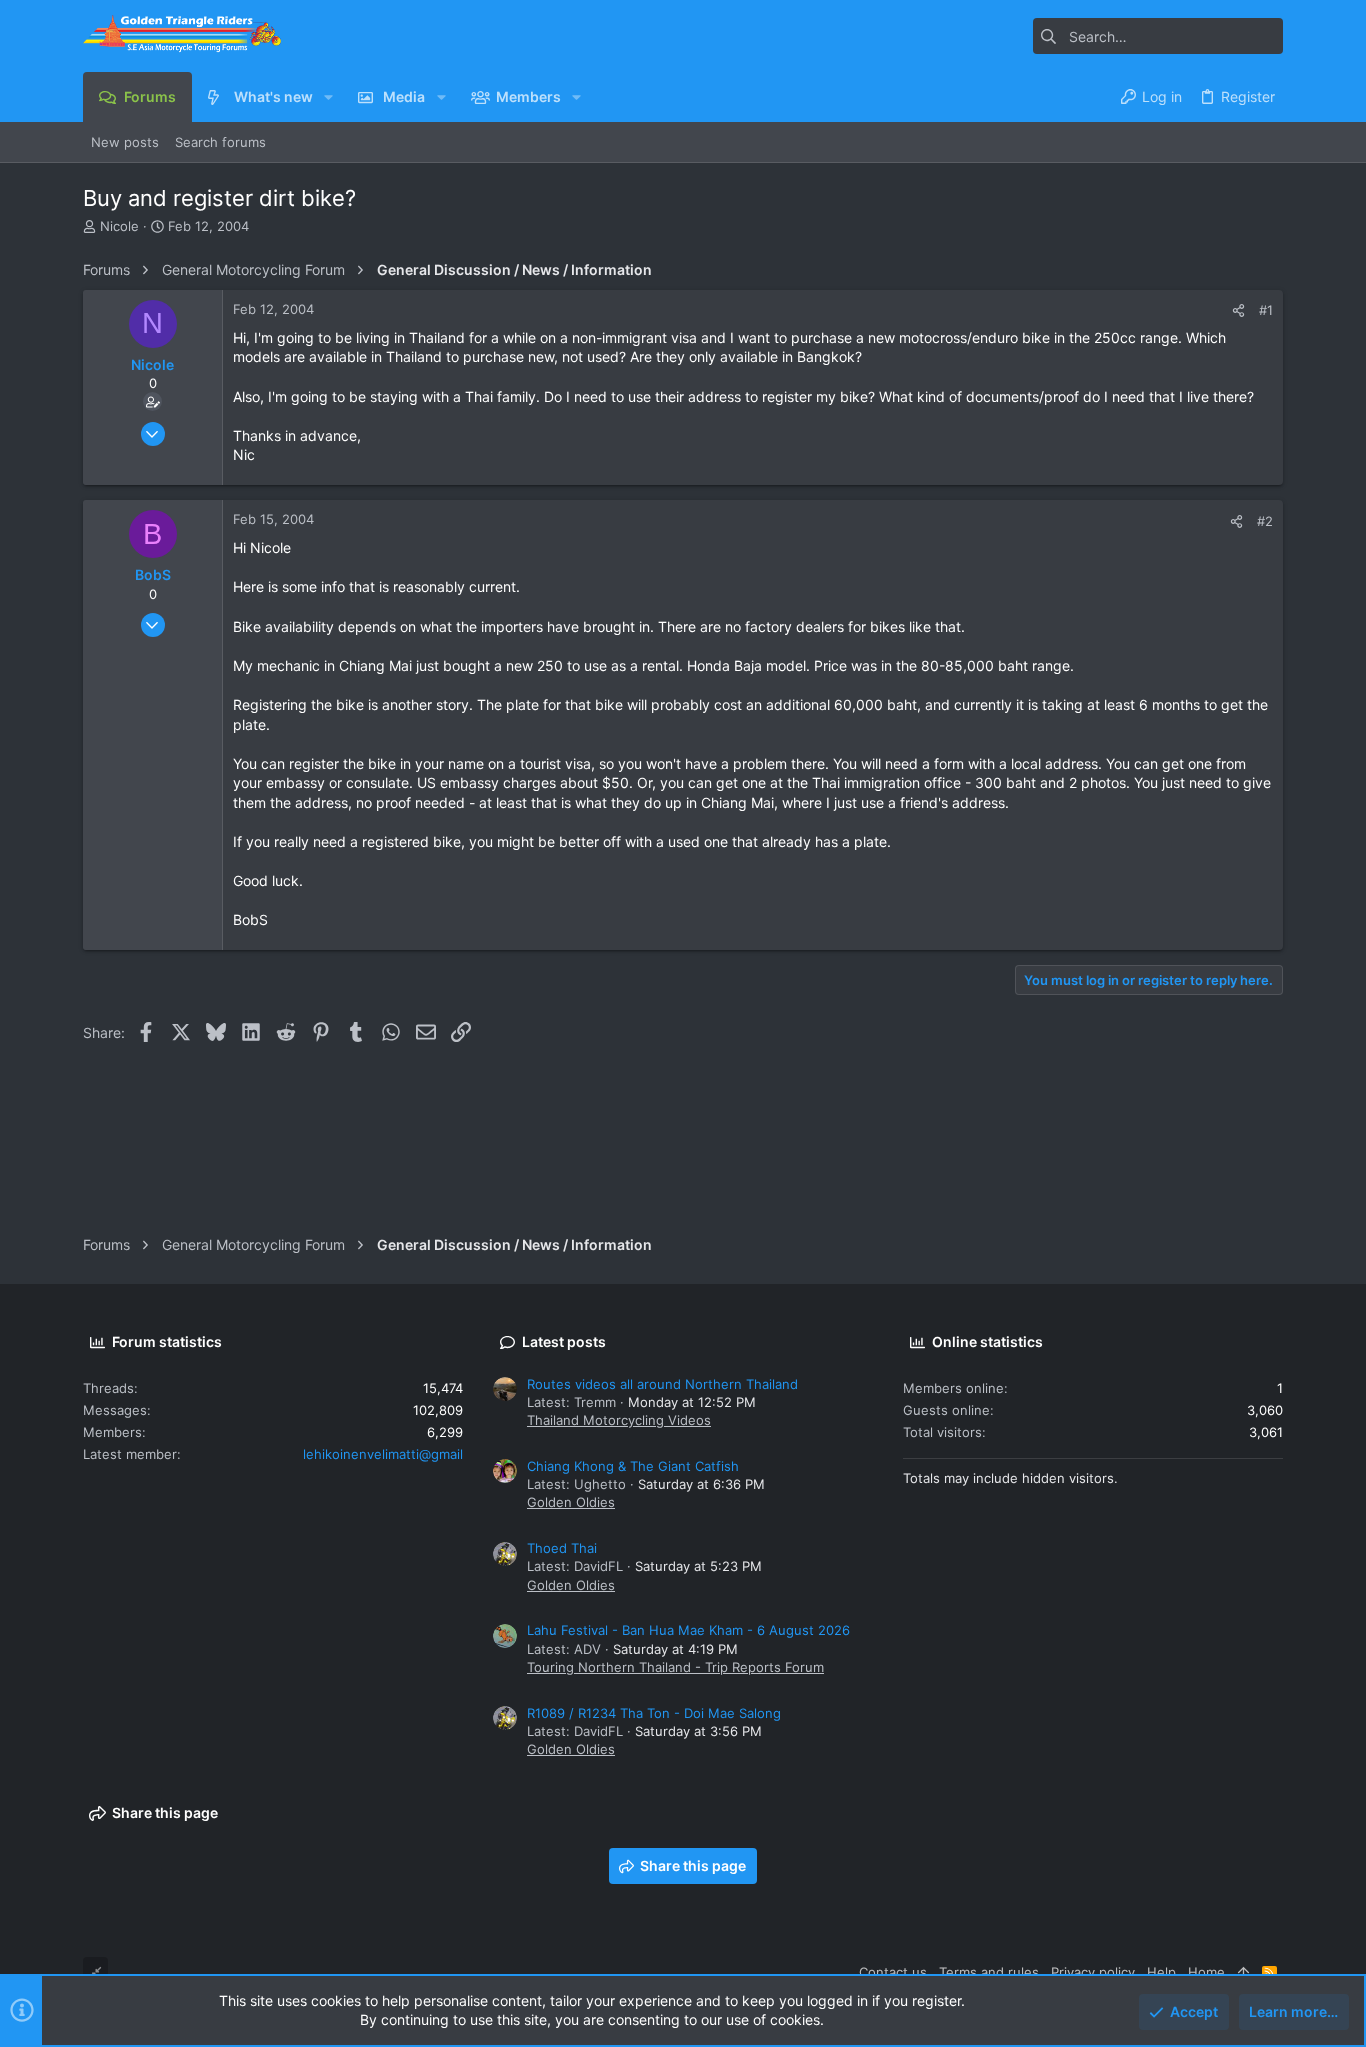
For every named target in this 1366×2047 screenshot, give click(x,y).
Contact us (893, 1972)
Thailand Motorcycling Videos (619, 1420)
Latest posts (564, 1341)
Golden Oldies (571, 1502)
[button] (328, 97)
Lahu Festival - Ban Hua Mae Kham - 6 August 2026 (688, 1630)
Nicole (119, 226)
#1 (1266, 310)
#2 (1265, 521)
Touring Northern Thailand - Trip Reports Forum (675, 1667)
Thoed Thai (562, 1548)
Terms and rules (989, 1972)
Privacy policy (1093, 1972)
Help (1161, 1972)
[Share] (1238, 310)
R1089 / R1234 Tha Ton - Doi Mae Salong (654, 1713)
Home (1206, 1972)
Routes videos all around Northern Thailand (662, 1384)
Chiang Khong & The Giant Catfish (633, 1466)
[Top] (1243, 1972)
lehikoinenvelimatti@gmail (383, 1454)
